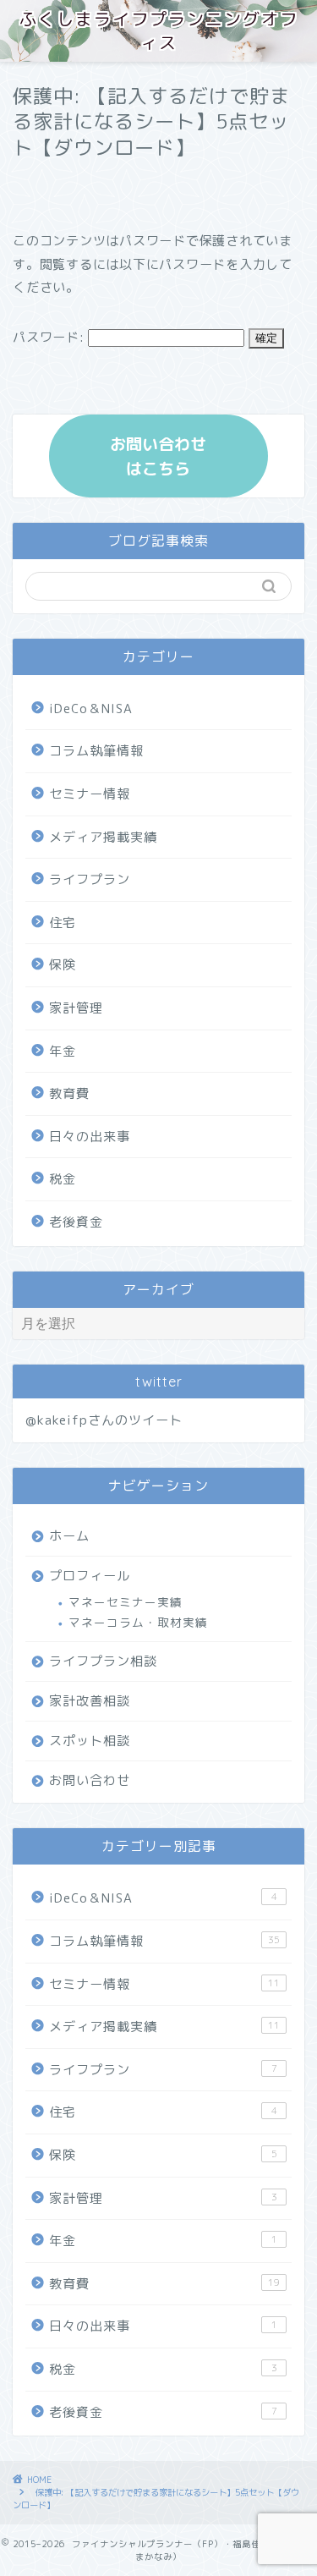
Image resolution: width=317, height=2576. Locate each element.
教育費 (69, 1093)
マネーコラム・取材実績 (138, 1622)
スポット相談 (90, 1741)
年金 (63, 1051)
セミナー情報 (90, 794)
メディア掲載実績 (103, 837)
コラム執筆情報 (96, 751)
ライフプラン (90, 879)
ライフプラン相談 (103, 1661)
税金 (63, 1179)
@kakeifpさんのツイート (104, 1420)
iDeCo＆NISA (91, 709)
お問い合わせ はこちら (159, 456)
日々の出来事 (90, 1137)
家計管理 (76, 1008)
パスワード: (50, 337)
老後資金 (76, 1222)
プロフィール (90, 1576)
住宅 (63, 923)
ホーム (69, 1536)
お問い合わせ (90, 1780)
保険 (63, 965)
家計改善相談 (90, 1701)
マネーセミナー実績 (126, 1602)
